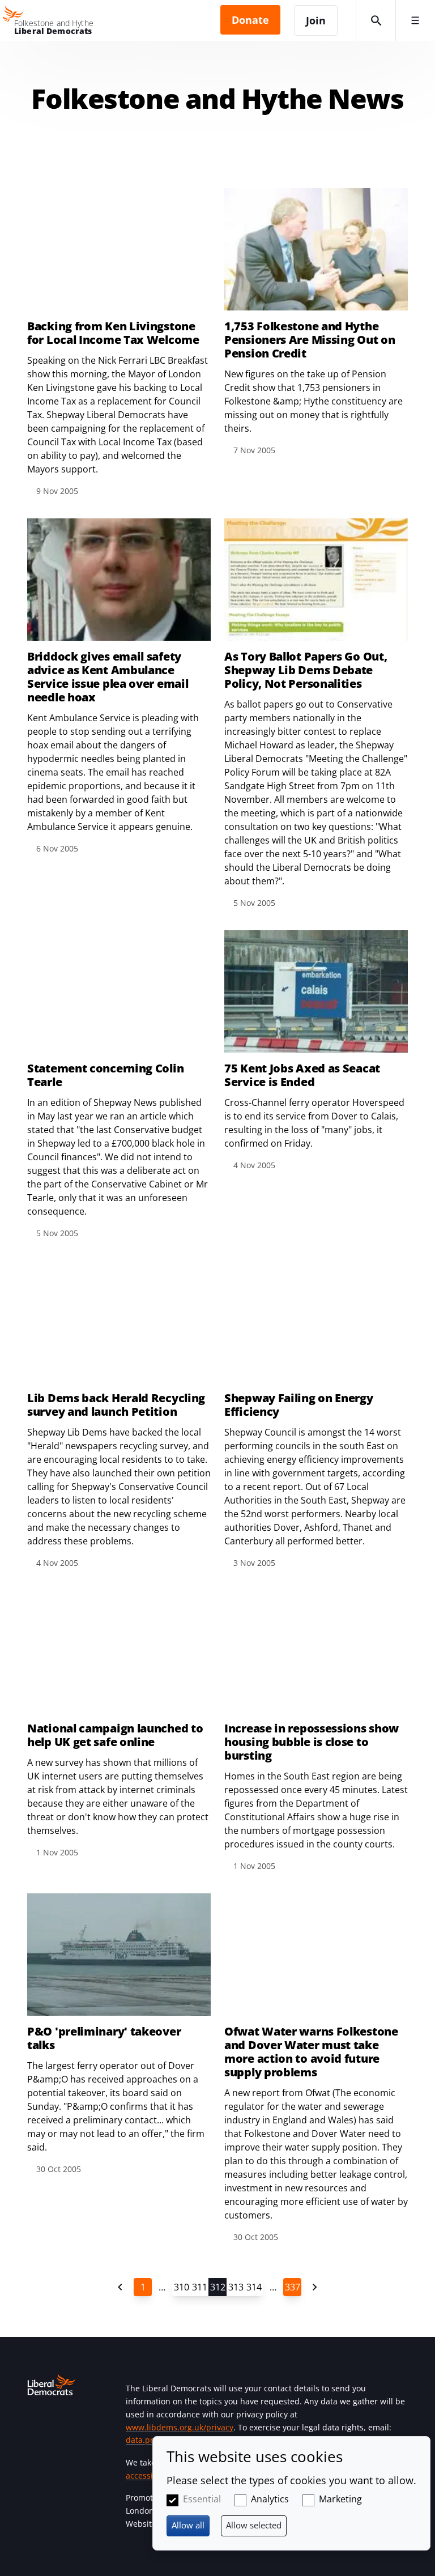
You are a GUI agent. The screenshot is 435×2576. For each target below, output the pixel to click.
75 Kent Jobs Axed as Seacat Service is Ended (302, 1075)
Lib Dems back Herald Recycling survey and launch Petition (116, 1405)
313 (236, 2287)
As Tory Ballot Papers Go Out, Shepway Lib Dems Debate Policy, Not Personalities (306, 670)
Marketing (340, 2499)
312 (218, 2287)
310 (182, 2287)
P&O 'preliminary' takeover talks (104, 2038)
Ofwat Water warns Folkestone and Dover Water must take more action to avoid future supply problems (311, 2052)
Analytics (270, 2499)
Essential (202, 2499)
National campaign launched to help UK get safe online (115, 1735)
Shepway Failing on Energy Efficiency (299, 1405)
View (316, 714)
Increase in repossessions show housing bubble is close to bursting (312, 1742)
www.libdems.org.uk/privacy (180, 2427)
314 (254, 2287)
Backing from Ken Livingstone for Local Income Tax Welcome (113, 333)
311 (200, 2287)
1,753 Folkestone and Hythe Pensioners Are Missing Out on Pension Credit (310, 340)
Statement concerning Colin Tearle (105, 1075)
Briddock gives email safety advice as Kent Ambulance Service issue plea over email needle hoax (108, 677)
